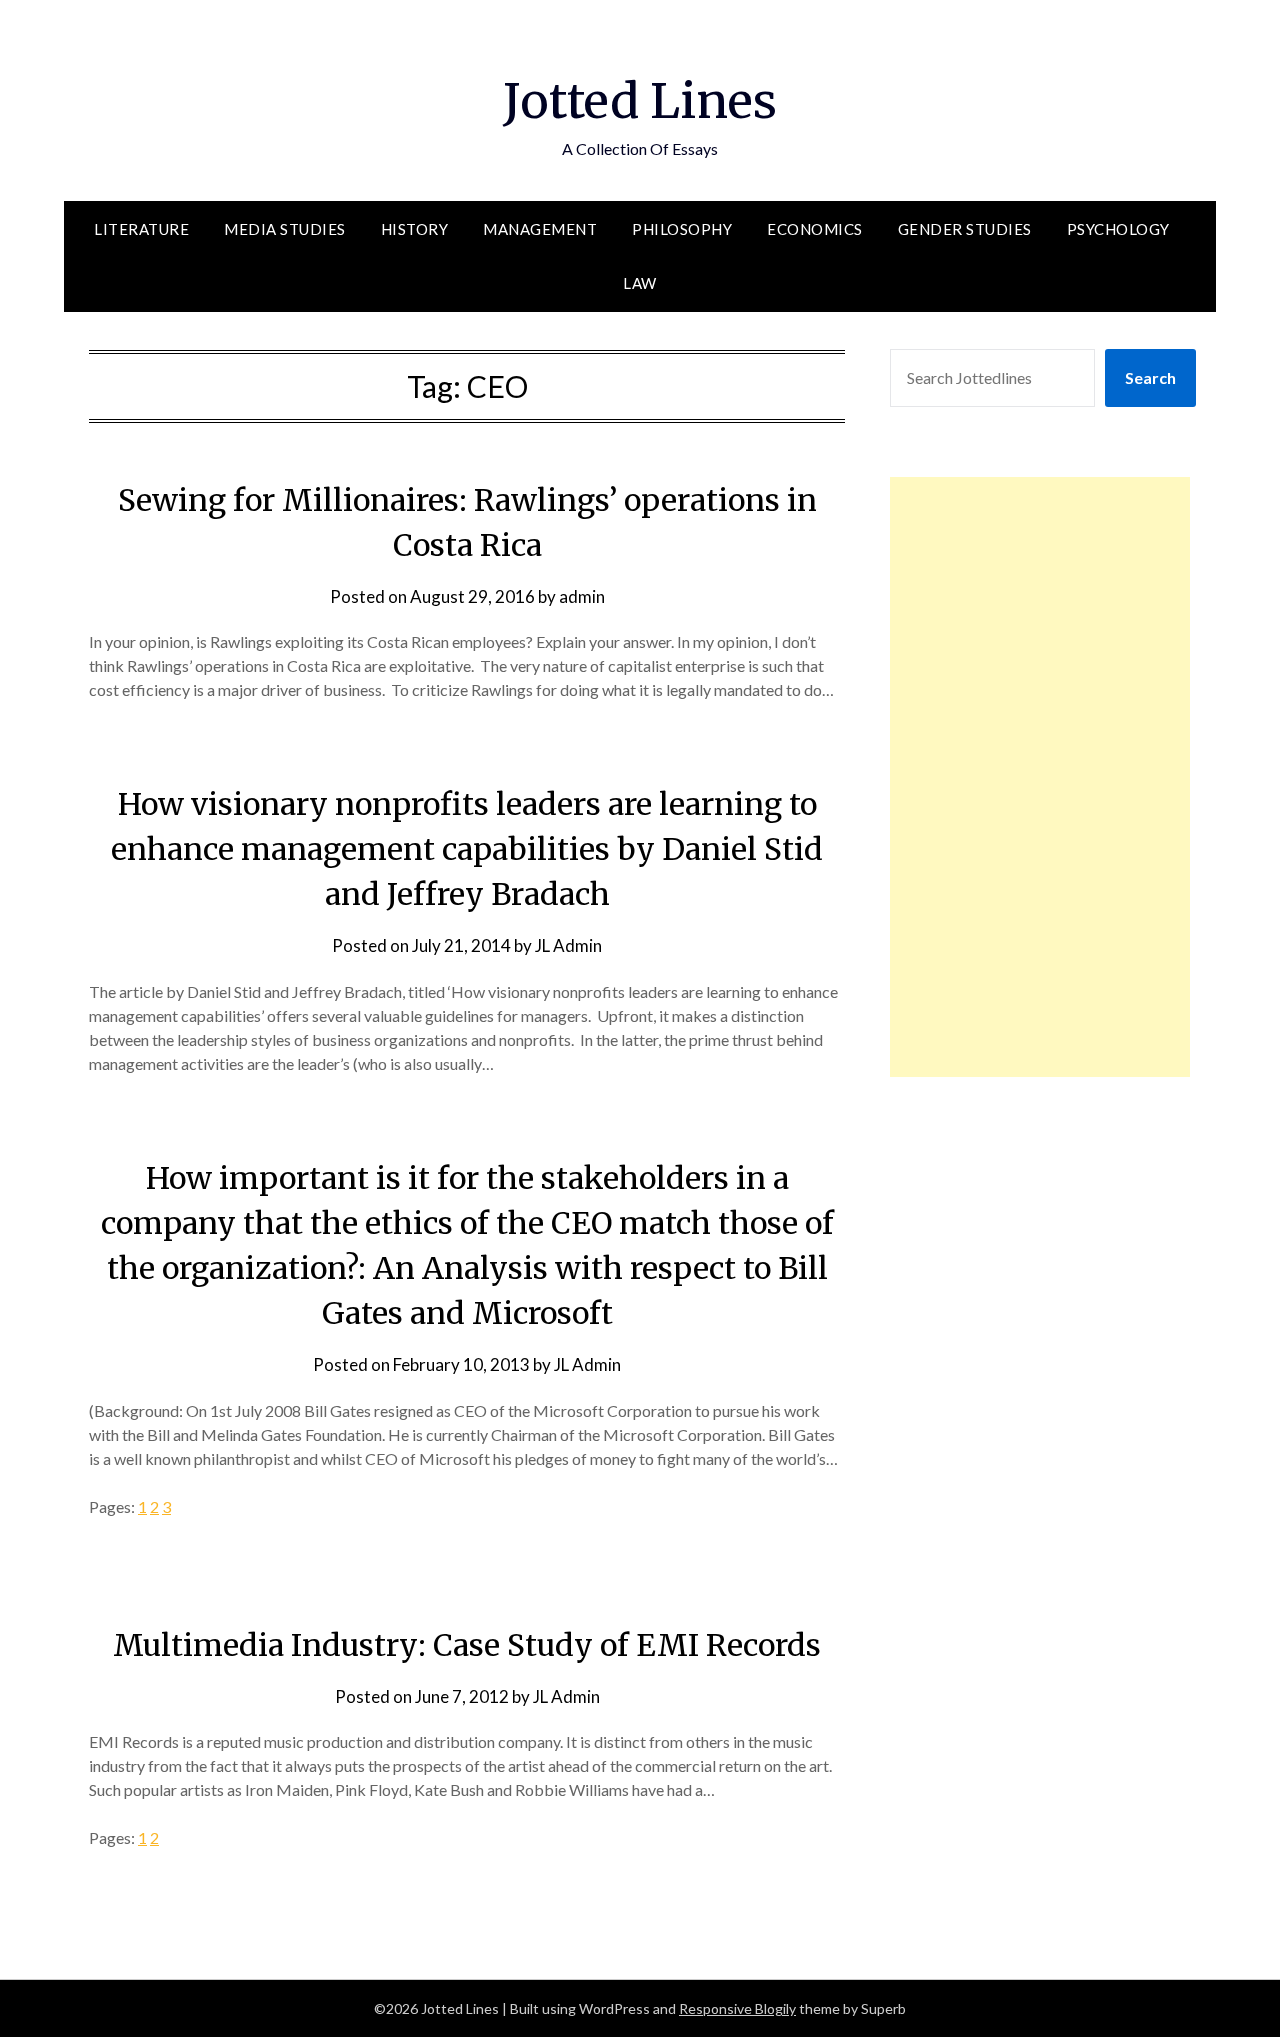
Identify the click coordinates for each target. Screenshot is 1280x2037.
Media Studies (285, 229)
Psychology (1118, 229)
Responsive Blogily (737, 2008)
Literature (141, 229)
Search (1150, 377)
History (415, 229)
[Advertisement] (1040, 777)
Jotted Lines (640, 101)
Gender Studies (965, 229)
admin (582, 596)
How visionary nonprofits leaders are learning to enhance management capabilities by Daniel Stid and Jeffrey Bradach (467, 849)
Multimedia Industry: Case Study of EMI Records (467, 1645)
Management (540, 229)
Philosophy (682, 229)
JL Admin (568, 945)
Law (640, 283)
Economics (815, 229)
